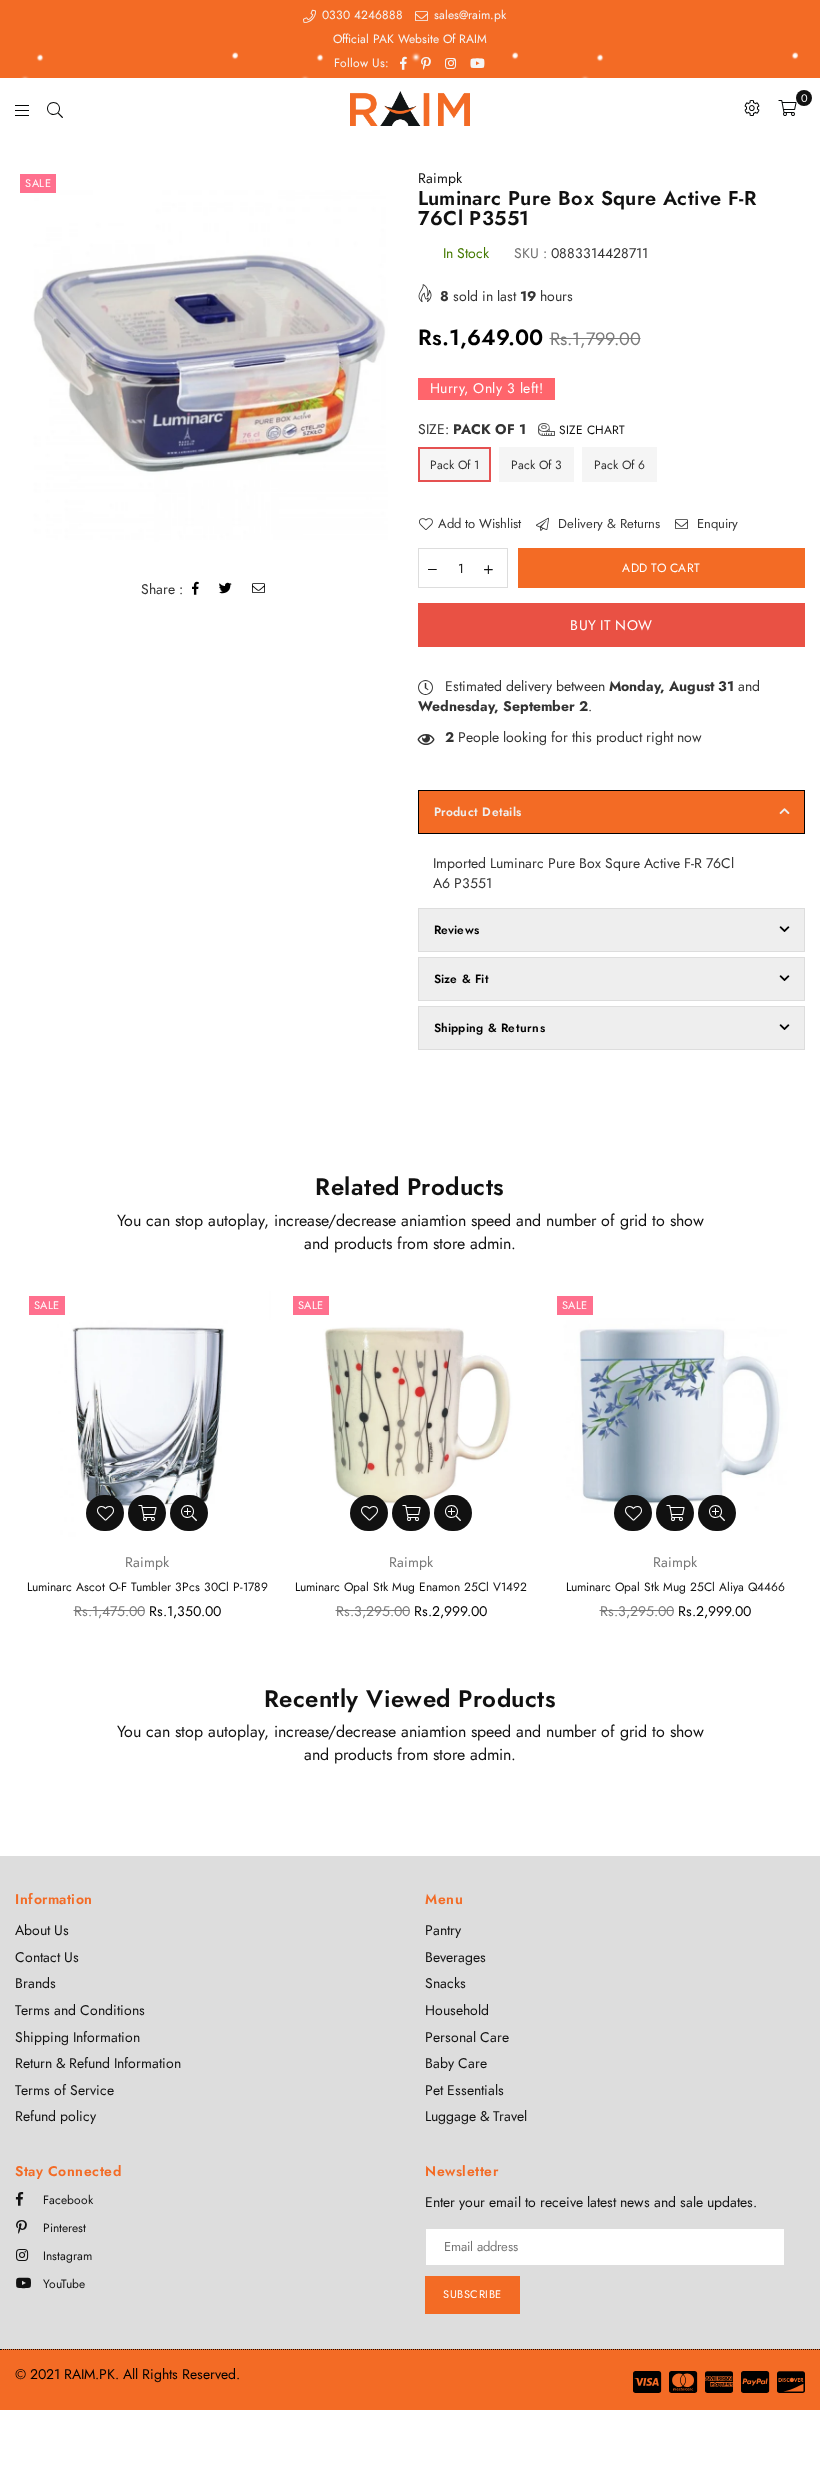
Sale (38, 183)
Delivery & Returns (607, 524)
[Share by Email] (259, 589)
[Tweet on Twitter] (226, 589)
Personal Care (467, 2037)
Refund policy (55, 2116)
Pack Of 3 (536, 465)
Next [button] (787, 1475)
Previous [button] (32, 1475)
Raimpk (440, 178)
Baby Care (456, 2063)
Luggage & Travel (476, 2116)
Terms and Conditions (80, 2010)
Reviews (457, 930)
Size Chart (590, 430)
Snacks (445, 1983)
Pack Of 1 (454, 465)
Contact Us (47, 1957)
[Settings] (752, 108)
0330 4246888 (360, 15)
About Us (42, 1930)
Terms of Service (64, 2090)
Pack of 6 (619, 465)
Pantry (443, 1930)
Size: (521, 429)
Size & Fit (461, 979)
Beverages (455, 1957)
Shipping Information (77, 2037)
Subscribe (472, 2294)
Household (457, 2010)
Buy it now (611, 625)
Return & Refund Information (98, 2063)
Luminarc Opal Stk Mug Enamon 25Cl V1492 (411, 1587)
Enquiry (715, 524)
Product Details (478, 812)
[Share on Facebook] (196, 589)
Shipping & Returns (489, 1028)
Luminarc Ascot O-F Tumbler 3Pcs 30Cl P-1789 (147, 1587)
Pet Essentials (464, 2090)
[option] (209, 363)
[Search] (55, 108)
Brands (35, 1983)
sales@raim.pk (468, 15)
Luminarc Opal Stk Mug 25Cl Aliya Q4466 (675, 1587)
